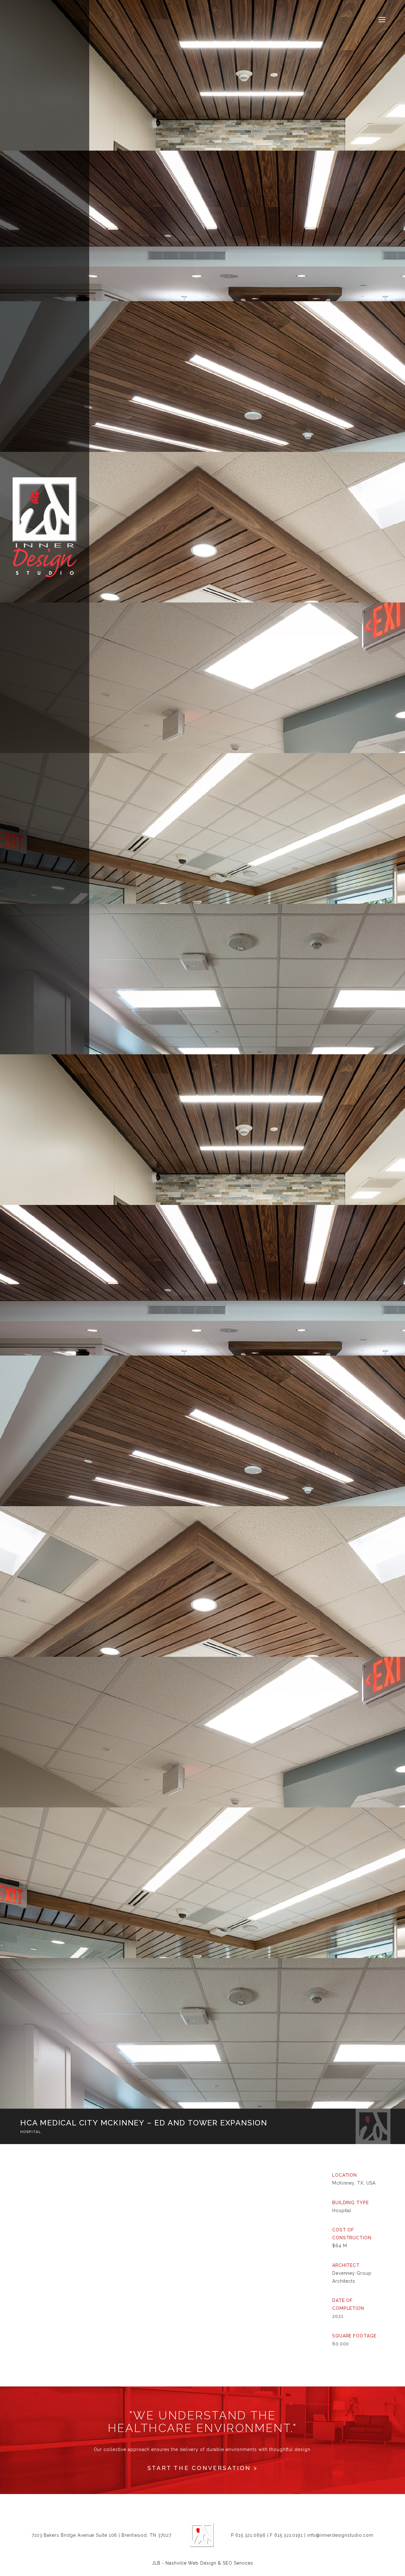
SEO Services (238, 2563)
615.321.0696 (251, 2535)
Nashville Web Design (191, 2563)
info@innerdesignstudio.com (340, 2535)
